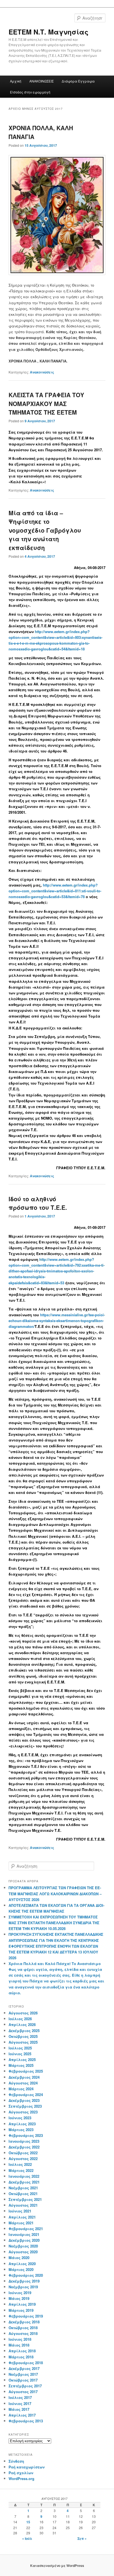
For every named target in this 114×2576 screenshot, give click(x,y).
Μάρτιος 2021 (21, 2223)
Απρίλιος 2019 (22, 2304)
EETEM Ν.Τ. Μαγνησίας (49, 32)
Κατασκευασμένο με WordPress (57, 2566)
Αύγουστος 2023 (23, 2112)
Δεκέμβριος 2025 (24, 2031)
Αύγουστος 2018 (23, 2333)
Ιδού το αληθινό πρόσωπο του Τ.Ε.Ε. (38, 1203)
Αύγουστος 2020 (23, 2252)
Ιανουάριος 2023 (24, 2141)
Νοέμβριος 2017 (23, 2374)
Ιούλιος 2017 (20, 2397)
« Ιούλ (27, 2538)
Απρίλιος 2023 (22, 2124)
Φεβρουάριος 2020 (26, 2275)
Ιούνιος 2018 (20, 2339)
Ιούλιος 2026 (20, 2019)
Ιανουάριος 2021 (24, 2234)
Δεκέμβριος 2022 (24, 2147)
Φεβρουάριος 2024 (26, 2095)
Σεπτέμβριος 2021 (25, 2199)
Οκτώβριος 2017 (23, 2380)
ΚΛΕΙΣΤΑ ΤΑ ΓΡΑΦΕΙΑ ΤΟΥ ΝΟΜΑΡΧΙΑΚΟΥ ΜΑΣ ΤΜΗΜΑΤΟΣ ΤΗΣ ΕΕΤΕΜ (46, 403)
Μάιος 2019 (19, 2298)
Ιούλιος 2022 (20, 2164)
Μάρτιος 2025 (21, 2065)
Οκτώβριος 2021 (23, 2194)
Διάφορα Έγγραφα (78, 81)
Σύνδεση (16, 2461)
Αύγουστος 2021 (23, 2205)
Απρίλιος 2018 (22, 2351)
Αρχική (16, 81)
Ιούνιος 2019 (20, 2293)
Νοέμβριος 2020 (23, 2246)
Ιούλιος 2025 (20, 2048)
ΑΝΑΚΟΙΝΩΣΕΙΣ (42, 81)
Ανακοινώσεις (42, 372)
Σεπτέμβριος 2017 (25, 2386)
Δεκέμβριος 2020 (24, 2240)
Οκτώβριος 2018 (23, 2328)
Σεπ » (82, 2538)
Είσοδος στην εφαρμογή (30, 92)
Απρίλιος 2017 (22, 2415)
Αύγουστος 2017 (23, 2392)
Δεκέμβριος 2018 (24, 2322)
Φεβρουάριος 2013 (26, 2421)
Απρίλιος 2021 (22, 2217)
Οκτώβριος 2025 (23, 2036)
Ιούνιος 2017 (20, 2403)
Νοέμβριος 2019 (23, 2287)
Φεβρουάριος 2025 (26, 2071)
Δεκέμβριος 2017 (24, 2368)
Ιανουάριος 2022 (24, 2176)
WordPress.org (21, 2478)
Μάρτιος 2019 (21, 2310)
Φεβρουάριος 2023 (26, 2135)
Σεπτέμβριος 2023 (25, 2106)
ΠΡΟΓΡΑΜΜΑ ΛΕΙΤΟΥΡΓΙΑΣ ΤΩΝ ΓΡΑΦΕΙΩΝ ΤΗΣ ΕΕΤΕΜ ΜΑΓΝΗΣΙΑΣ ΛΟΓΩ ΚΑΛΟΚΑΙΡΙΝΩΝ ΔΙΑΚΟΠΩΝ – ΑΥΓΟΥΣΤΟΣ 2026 (55, 1893)
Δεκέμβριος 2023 (24, 2100)
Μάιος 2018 (19, 2345)
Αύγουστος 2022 (23, 2159)
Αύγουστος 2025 (23, 2042)
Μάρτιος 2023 (21, 2130)
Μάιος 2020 (19, 2258)
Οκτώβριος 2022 (23, 2153)
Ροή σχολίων (21, 2473)
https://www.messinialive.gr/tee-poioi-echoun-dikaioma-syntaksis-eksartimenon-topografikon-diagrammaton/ (57, 1321)
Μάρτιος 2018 (21, 2357)
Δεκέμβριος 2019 (24, 2281)
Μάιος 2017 (19, 2409)
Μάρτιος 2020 (21, 2269)
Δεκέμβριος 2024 (24, 2077)
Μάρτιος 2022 (21, 2170)
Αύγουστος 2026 (23, 2013)
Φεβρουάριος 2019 (26, 2316)
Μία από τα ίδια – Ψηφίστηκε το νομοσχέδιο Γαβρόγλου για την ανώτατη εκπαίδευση (45, 530)
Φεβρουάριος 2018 (26, 2363)
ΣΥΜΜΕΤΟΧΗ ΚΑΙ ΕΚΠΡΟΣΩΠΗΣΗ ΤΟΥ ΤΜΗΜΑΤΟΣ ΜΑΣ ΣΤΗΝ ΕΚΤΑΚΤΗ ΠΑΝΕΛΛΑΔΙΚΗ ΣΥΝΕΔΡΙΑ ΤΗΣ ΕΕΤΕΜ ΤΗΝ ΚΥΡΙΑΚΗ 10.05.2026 (54, 1923)
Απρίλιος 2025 (22, 2060)
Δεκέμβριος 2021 (24, 2182)
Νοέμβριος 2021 (23, 2188)
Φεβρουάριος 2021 (26, 2229)
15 (28, 2522)
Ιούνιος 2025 (20, 2054)
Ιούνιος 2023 (20, 2118)
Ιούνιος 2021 (20, 2211)
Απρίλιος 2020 (22, 2264)
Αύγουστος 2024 (23, 2083)
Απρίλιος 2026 (22, 2024)
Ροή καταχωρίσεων (27, 2467)
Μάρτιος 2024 (21, 2089)
